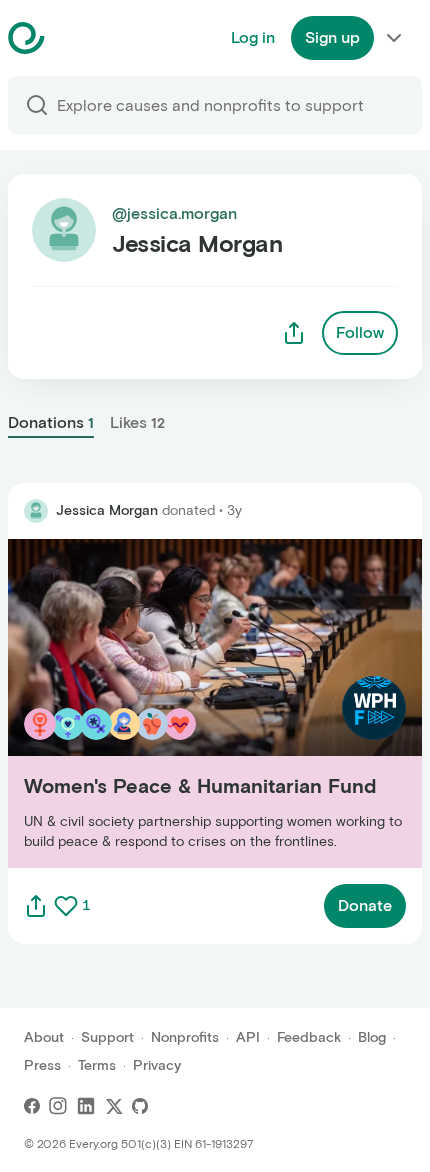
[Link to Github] (140, 1106)
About (44, 1037)
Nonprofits (185, 1037)
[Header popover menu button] (394, 38)
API (248, 1037)
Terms (97, 1065)
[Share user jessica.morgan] (294, 333)
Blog (372, 1037)
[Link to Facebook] (32, 1106)
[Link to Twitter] (114, 1106)
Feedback (309, 1037)
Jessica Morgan (107, 510)
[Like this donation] (66, 906)
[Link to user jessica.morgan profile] (36, 511)
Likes (137, 422)
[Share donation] (36, 906)
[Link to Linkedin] (86, 1106)
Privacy (157, 1065)
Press (42, 1065)
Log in (253, 37)
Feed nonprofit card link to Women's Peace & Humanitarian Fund (172, 702)
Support (107, 1037)
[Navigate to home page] (76, 38)
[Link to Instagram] (58, 1106)
